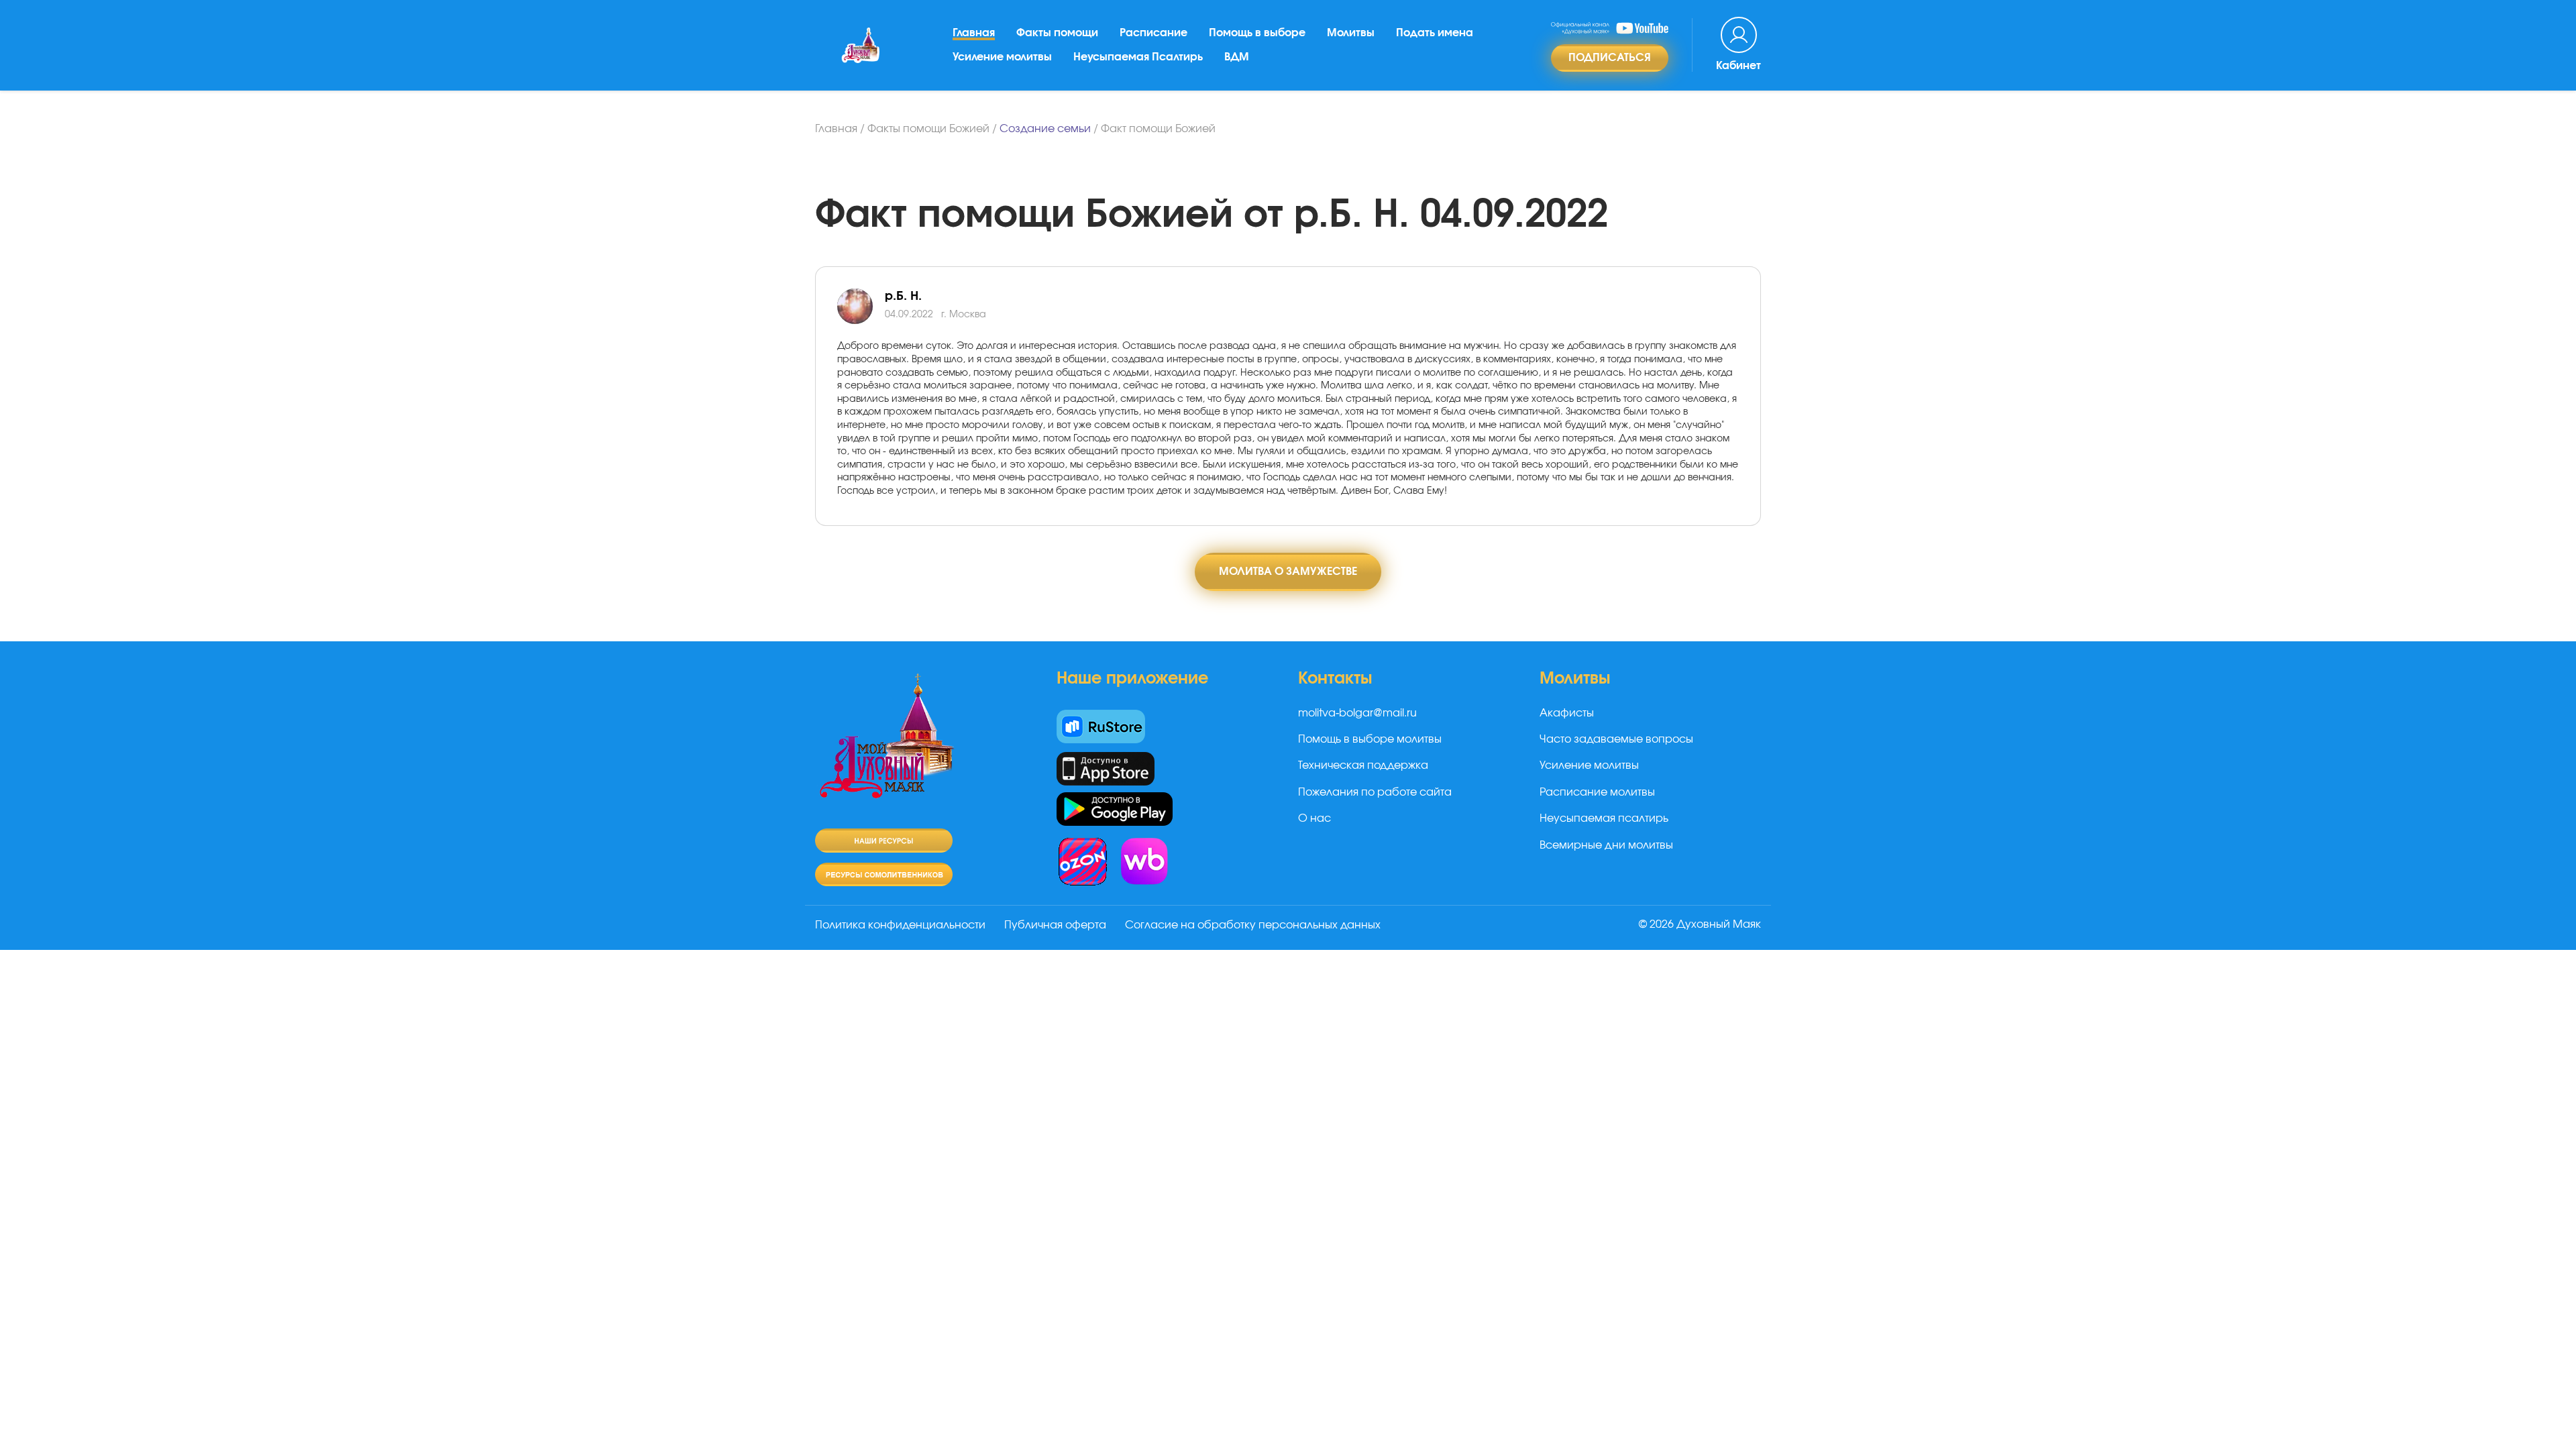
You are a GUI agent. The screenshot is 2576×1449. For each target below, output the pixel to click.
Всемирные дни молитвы (1606, 845)
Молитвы (1351, 33)
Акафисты (1567, 713)
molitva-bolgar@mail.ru (1357, 713)
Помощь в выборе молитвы (1370, 739)
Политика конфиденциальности (900, 925)
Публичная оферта (1055, 925)
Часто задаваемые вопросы (1616, 739)
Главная (974, 33)
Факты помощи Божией (928, 129)
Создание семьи (1045, 129)
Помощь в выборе (1257, 33)
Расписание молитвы (1597, 792)
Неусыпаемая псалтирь (1604, 818)
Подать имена (1435, 33)
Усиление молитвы (1002, 57)
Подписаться (1610, 58)
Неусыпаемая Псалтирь (1138, 57)
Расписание (1153, 33)
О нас (1314, 818)
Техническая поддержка (1363, 765)
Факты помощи (1057, 33)
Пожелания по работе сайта (1375, 792)
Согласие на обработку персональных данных (1253, 925)
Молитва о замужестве (1288, 572)
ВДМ (1237, 57)
